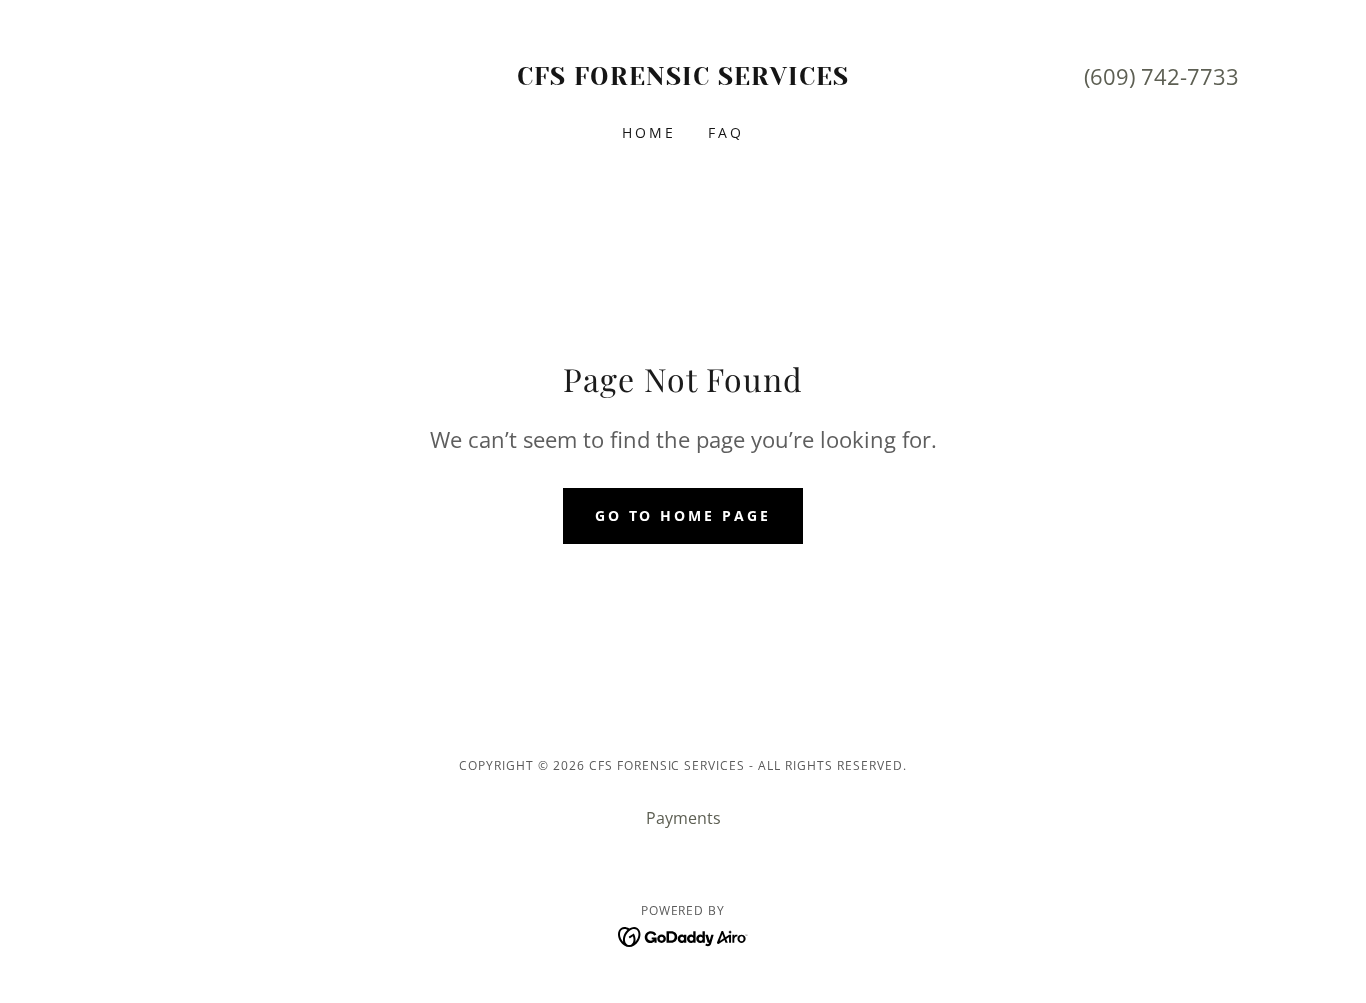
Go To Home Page (683, 515)
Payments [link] (683, 818)
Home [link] (649, 132)
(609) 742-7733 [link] (1161, 76)
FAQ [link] (726, 132)
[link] (683, 79)
